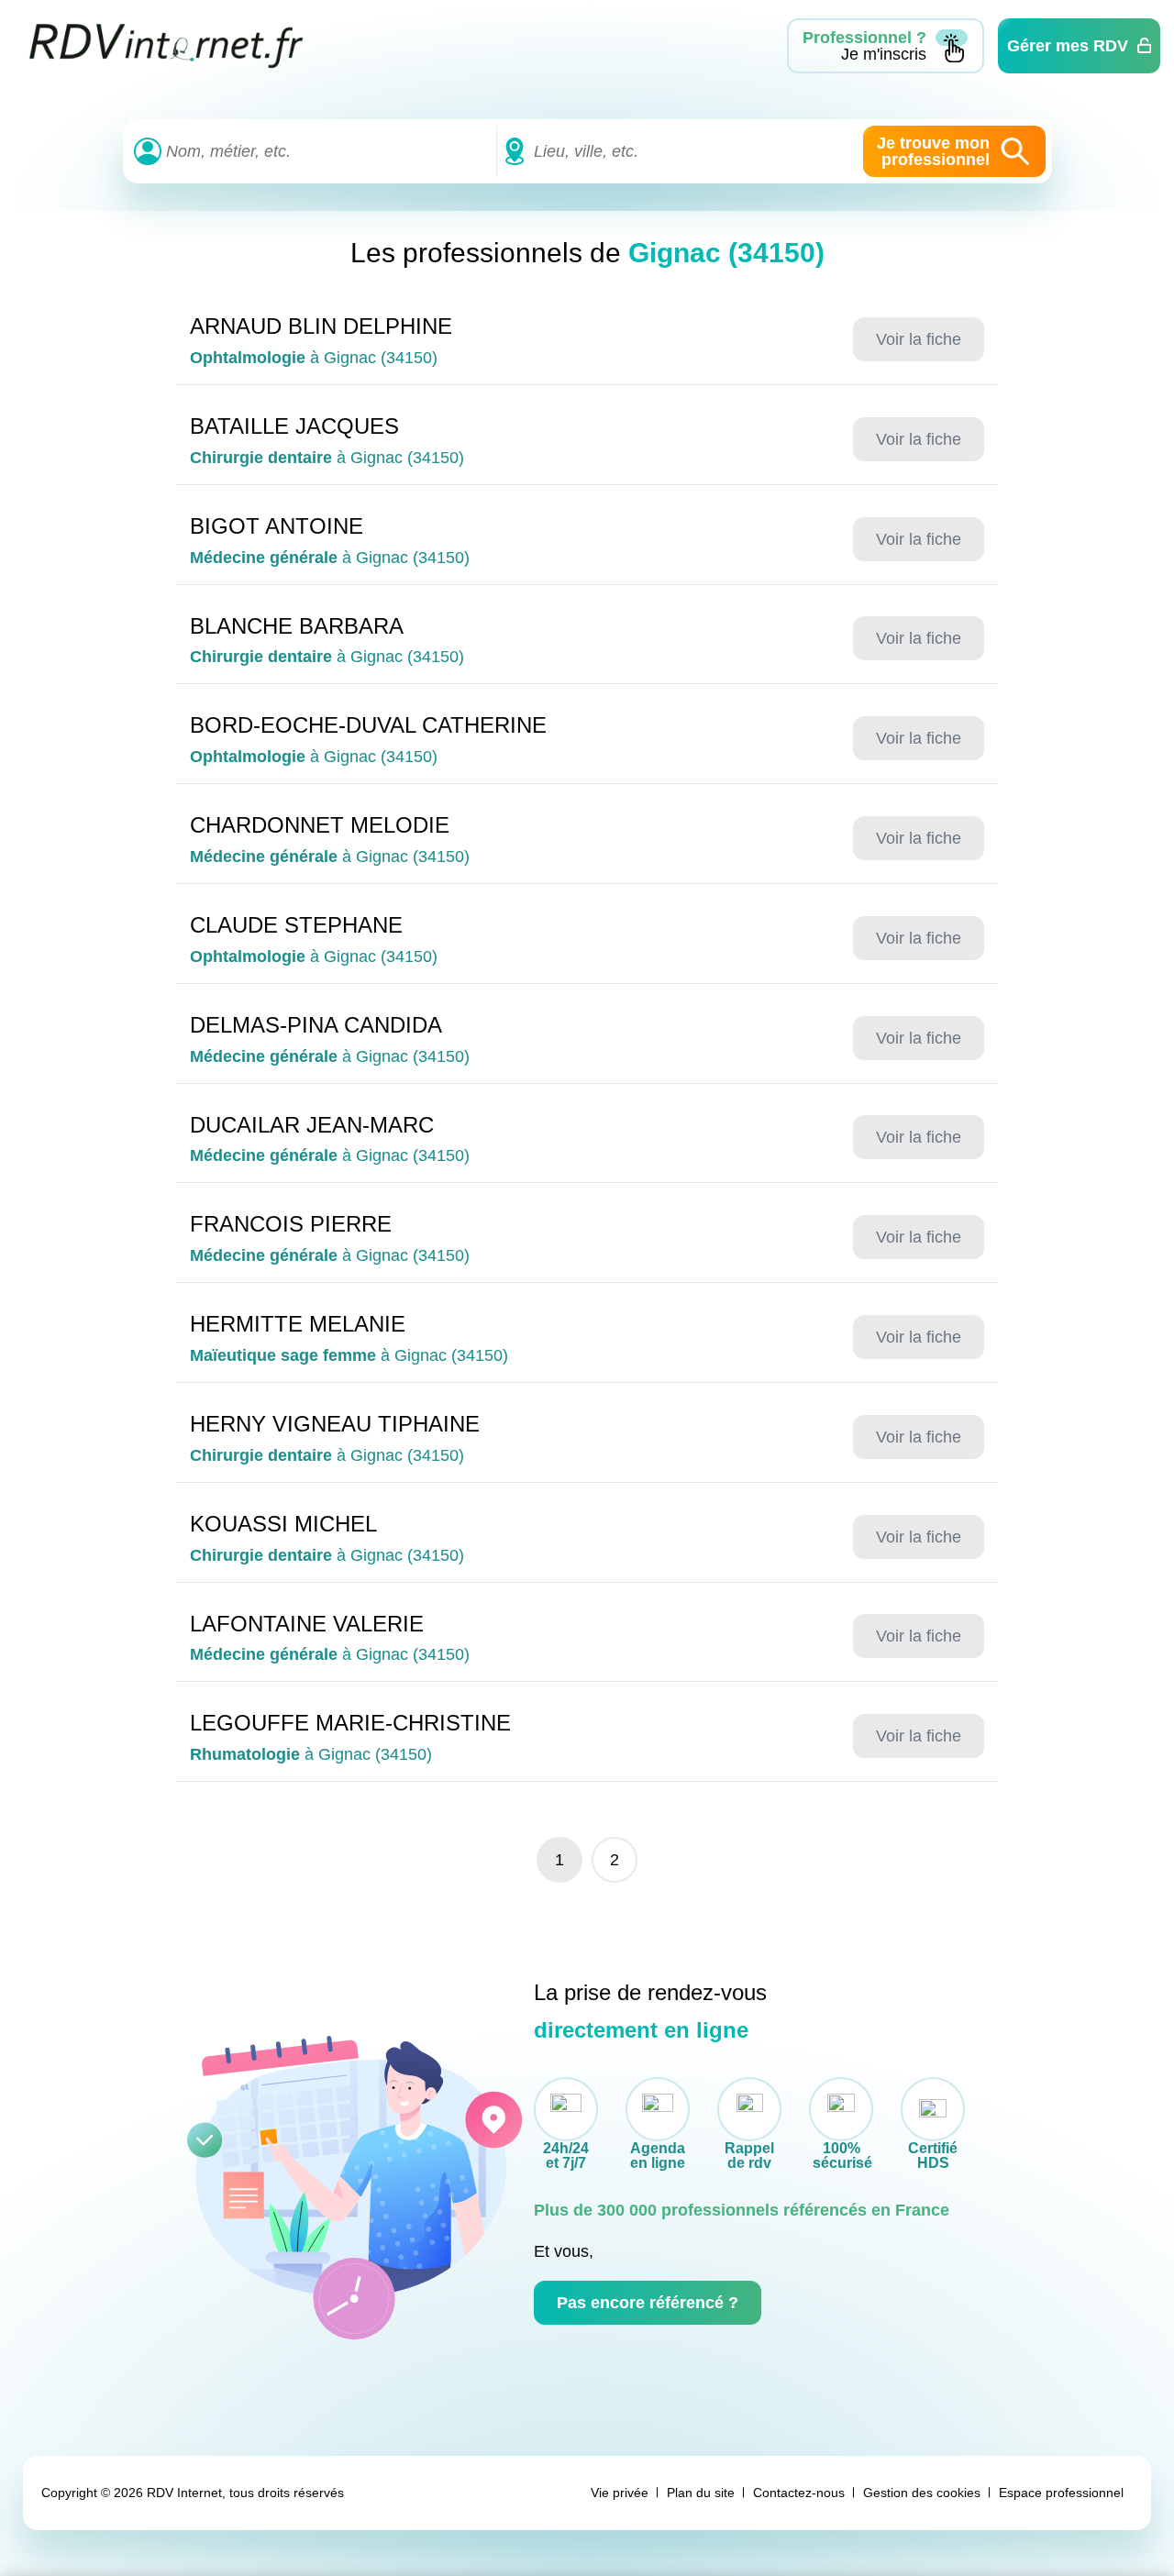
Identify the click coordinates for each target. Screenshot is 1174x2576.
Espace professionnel (1061, 2493)
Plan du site (701, 2493)
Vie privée (620, 2493)
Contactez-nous (799, 2493)
